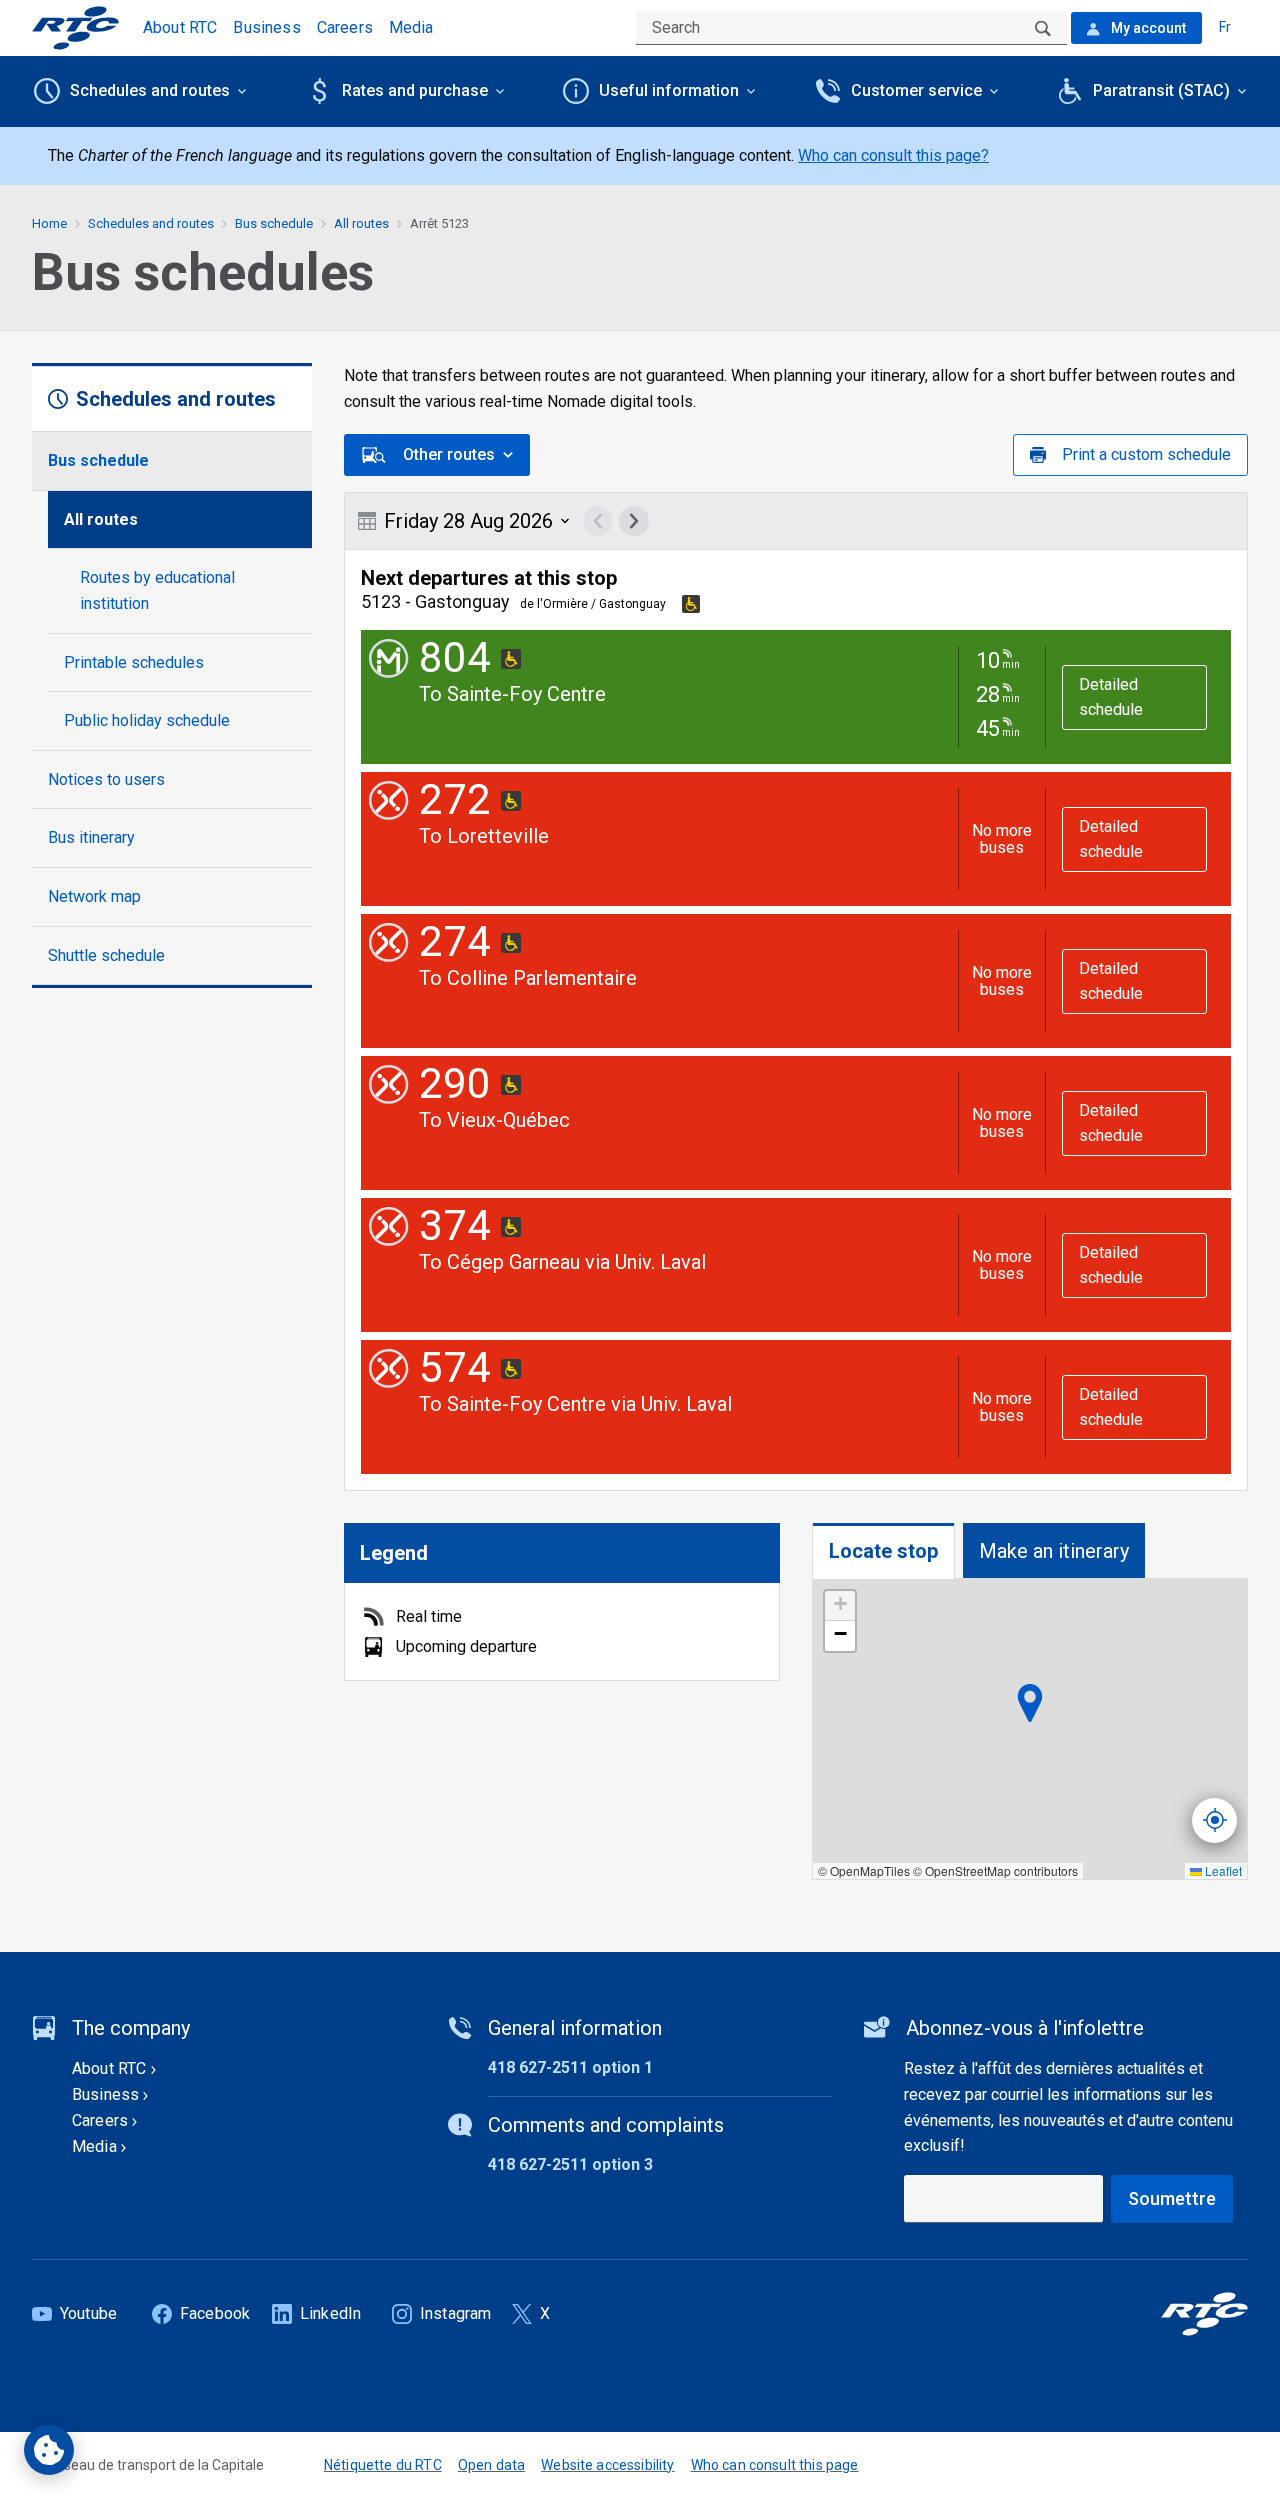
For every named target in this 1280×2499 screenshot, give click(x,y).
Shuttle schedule (106, 955)
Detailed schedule (1111, 697)
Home (49, 223)
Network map (94, 896)
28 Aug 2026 (468, 521)
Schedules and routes (151, 223)
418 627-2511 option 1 (570, 2067)
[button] (840, 1606)
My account (1147, 28)
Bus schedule (98, 460)
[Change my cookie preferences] (49, 2450)
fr (1225, 27)
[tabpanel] (1030, 1729)
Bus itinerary (91, 837)
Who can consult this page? (893, 155)
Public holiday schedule (147, 720)
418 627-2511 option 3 (570, 2164)
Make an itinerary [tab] (1054, 1551)
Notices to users (106, 779)
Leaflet (1222, 1870)
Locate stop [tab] (883, 1551)
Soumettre (1172, 2198)
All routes (101, 519)
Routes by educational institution (157, 590)
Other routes (449, 454)
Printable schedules (134, 662)
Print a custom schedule (1146, 454)
